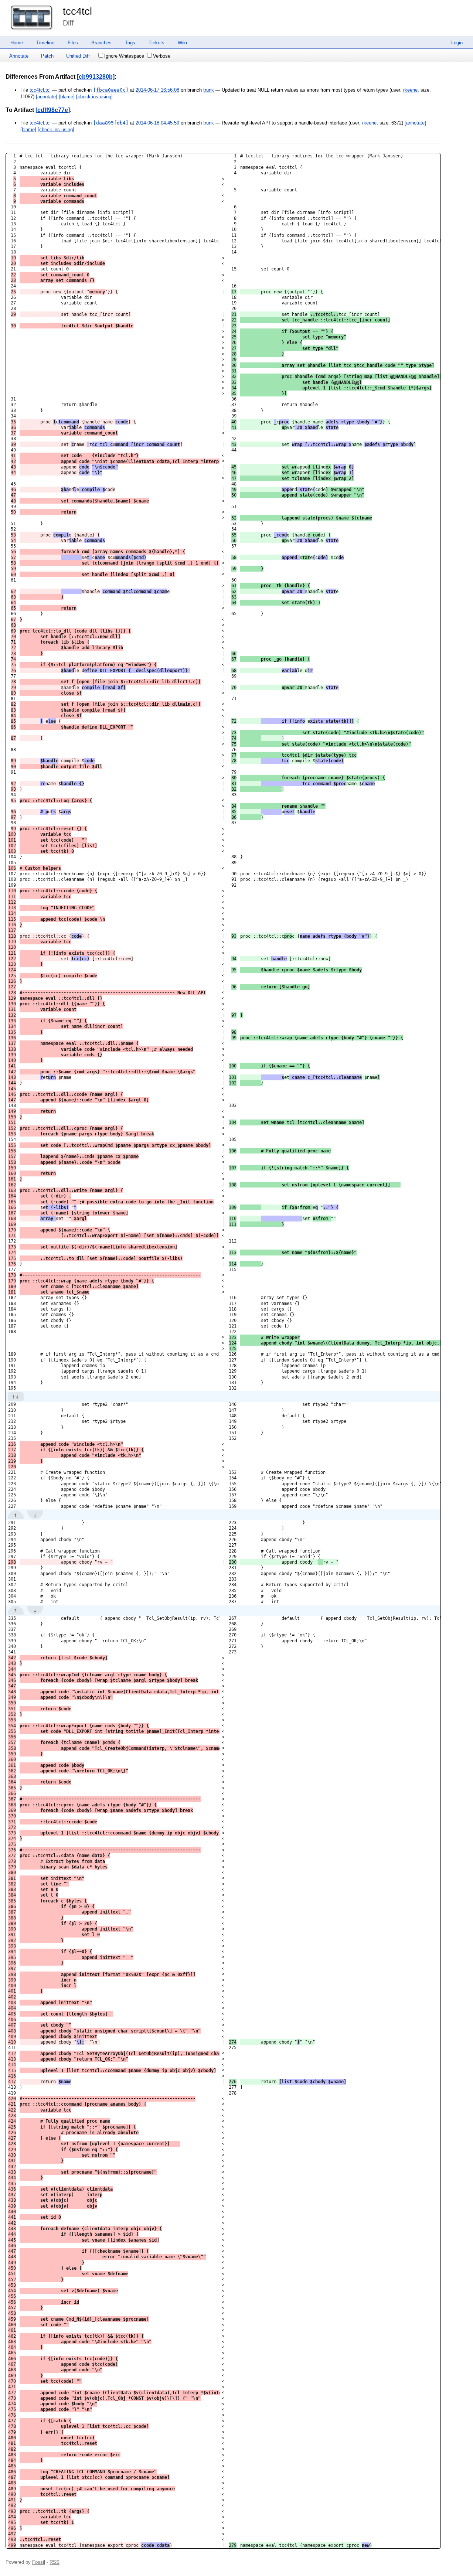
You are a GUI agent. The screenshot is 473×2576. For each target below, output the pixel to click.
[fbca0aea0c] (111, 90)
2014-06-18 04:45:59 (157, 123)
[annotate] (47, 97)
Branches (101, 43)
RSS (55, 2562)
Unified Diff (78, 56)
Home (17, 43)
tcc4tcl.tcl (40, 90)
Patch (47, 56)
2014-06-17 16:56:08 (157, 90)
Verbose (162, 56)
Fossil (39, 2562)
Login (457, 43)
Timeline (45, 43)
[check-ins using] (94, 97)
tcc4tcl (77, 11)
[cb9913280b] (96, 77)
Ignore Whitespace (124, 56)
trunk (209, 90)
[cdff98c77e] (53, 110)
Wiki (182, 43)
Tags (130, 43)
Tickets (156, 43)
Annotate (19, 56)
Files (73, 43)
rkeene (410, 90)
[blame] (67, 97)
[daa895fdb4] (111, 123)
